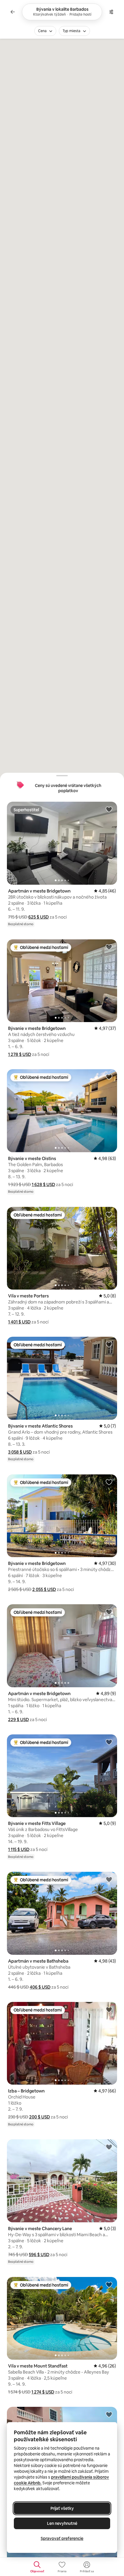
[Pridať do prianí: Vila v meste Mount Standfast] (109, 2284)
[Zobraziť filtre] (111, 12)
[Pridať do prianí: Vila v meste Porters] (109, 1214)
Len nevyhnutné (62, 2523)
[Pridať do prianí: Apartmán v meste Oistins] (109, 2414)
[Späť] (13, 12)
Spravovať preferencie (62, 2538)
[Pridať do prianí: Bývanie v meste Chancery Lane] (109, 2147)
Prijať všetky (62, 2508)
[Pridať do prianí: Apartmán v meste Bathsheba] (109, 1879)
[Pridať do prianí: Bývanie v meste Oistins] (109, 1077)
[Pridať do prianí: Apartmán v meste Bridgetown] (109, 809)
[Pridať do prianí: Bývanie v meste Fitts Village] (109, 1742)
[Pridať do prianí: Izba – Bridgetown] (109, 2009)
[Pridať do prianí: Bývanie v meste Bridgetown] (109, 947)
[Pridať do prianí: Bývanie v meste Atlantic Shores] (109, 1344)
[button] (38, 917)
